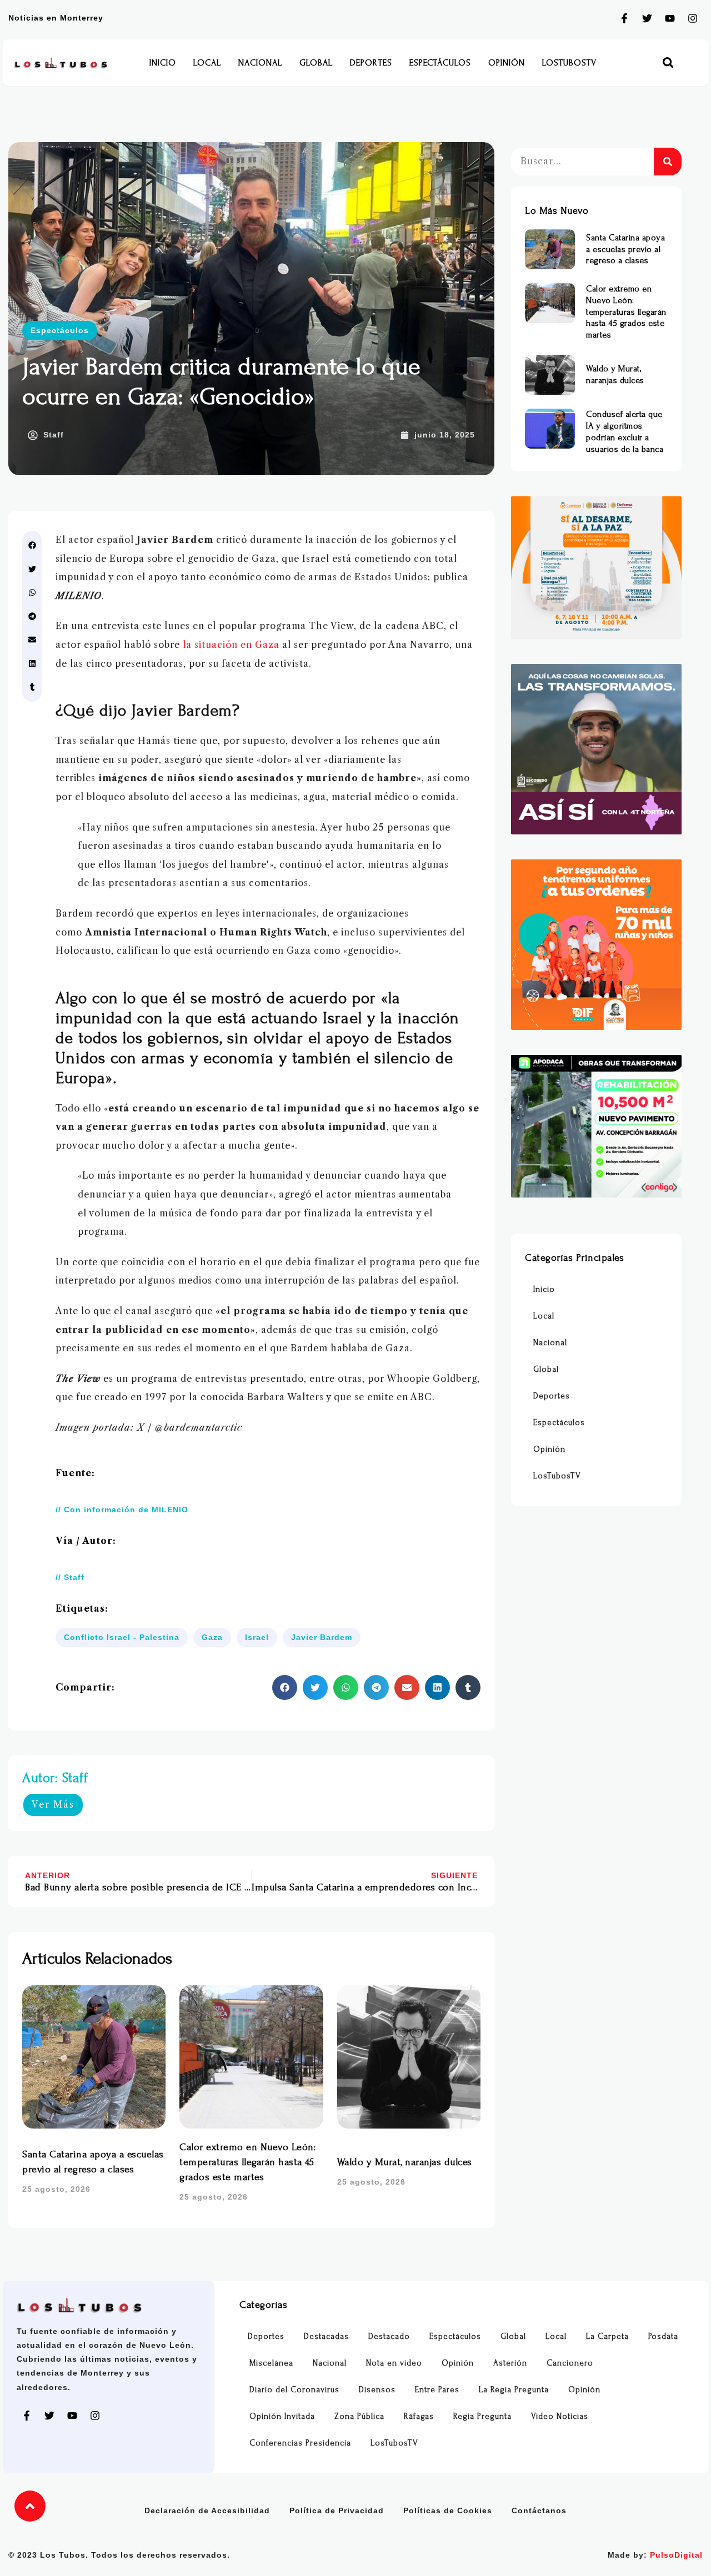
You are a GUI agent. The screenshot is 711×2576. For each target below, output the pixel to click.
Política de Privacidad (337, 2510)
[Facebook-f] (624, 18)
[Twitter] (647, 18)
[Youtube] (670, 18)
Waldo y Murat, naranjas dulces (405, 2162)
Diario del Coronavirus (294, 2390)
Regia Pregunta (482, 2416)
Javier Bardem (322, 1637)
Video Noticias (560, 2416)
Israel (257, 1637)
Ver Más (53, 1804)
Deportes (371, 63)
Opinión (507, 63)
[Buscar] (668, 162)
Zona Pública (359, 2416)
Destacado (389, 2336)
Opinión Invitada (282, 2416)
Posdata (663, 2336)
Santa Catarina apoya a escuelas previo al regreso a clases (625, 249)
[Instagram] (693, 18)
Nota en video (394, 2363)
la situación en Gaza (231, 645)
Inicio (163, 63)
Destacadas (326, 2336)
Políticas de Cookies (448, 2510)
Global (316, 63)
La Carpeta (607, 2336)
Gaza (212, 1637)
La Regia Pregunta (514, 2390)
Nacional (260, 63)
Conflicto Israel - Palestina (122, 1637)
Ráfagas (419, 2416)
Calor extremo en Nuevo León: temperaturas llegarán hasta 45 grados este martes (247, 2162)
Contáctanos (539, 2510)
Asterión (510, 2363)
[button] (668, 63)
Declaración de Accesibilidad (207, 2510)
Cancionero (570, 2363)
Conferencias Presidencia (300, 2443)
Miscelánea (271, 2363)
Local (207, 63)
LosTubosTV (569, 63)
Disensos (377, 2390)
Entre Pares (437, 2390)
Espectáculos (440, 63)
